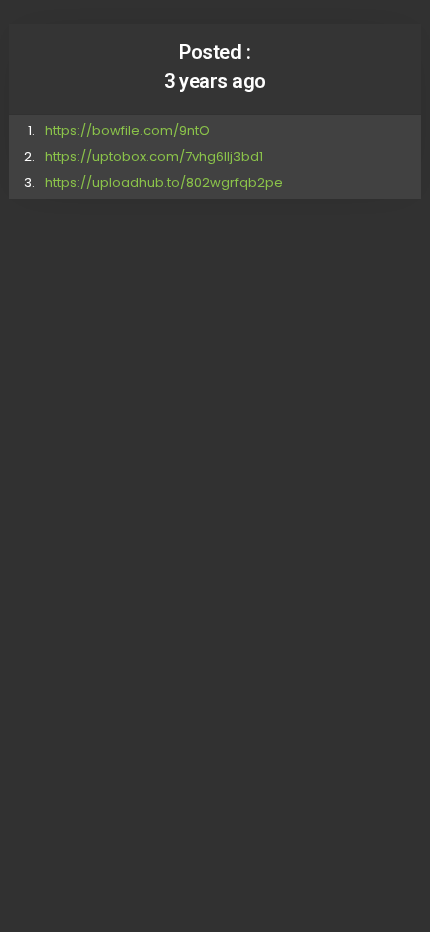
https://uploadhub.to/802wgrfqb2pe (164, 182)
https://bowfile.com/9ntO (127, 130)
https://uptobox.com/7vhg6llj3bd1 (154, 156)
